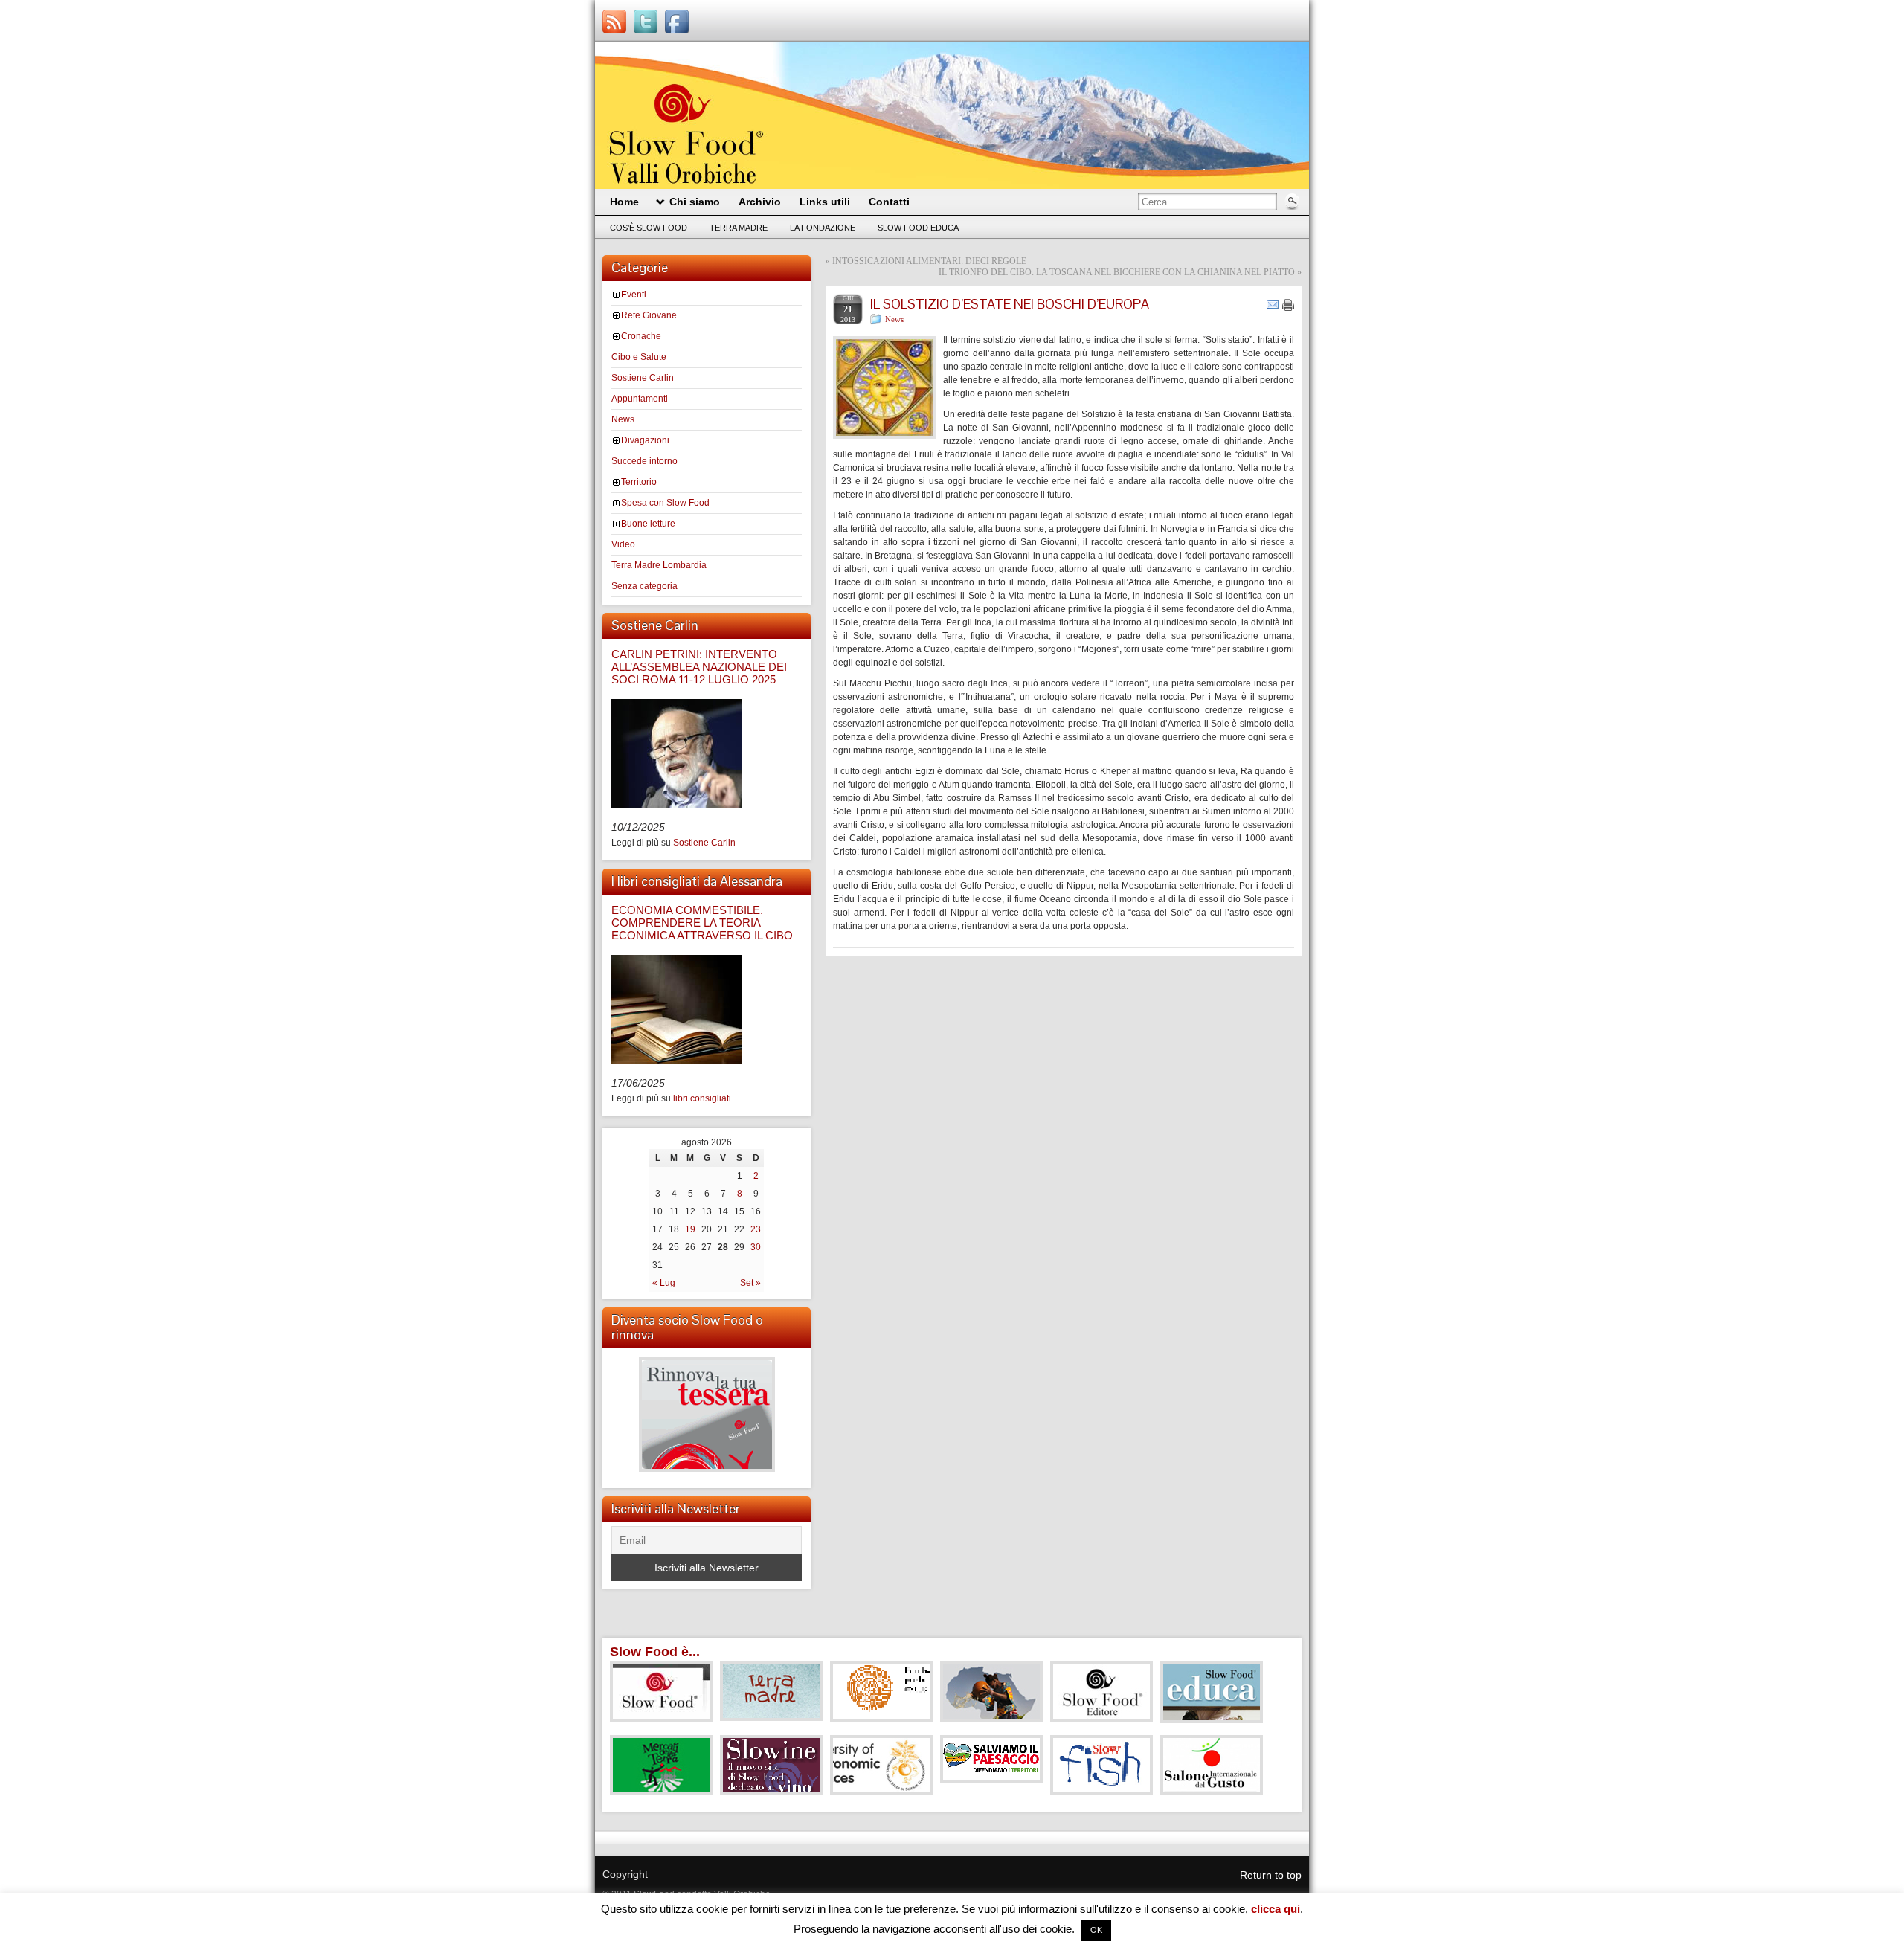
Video (623, 544)
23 (756, 1229)
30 (756, 1247)
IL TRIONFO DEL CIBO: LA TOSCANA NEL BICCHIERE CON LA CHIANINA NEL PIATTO (1117, 272)
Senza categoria (644, 586)
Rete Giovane (649, 315)
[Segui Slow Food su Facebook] (677, 22)
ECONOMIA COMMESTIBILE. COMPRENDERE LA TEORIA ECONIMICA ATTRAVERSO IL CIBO (702, 923)
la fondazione (823, 228)
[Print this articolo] (1288, 305)
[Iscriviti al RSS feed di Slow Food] (614, 22)
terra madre (739, 228)
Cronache (641, 336)
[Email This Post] (1273, 304)
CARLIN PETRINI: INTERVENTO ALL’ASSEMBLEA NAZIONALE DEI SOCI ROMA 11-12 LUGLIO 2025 (699, 667)
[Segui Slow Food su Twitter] (646, 22)
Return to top (1271, 1875)
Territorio (639, 482)
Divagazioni (645, 440)
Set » (750, 1283)
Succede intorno (644, 461)
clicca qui (1276, 1909)
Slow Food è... (655, 1652)
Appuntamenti (640, 399)
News (623, 419)
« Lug (664, 1283)
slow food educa (918, 228)
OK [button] (1096, 1930)
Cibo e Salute (639, 357)
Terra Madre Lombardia (659, 565)
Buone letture (648, 524)
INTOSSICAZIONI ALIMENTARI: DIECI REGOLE (929, 261)
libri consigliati (702, 1098)
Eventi (634, 295)
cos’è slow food (649, 228)
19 (690, 1229)
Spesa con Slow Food (665, 503)
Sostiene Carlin (643, 378)
